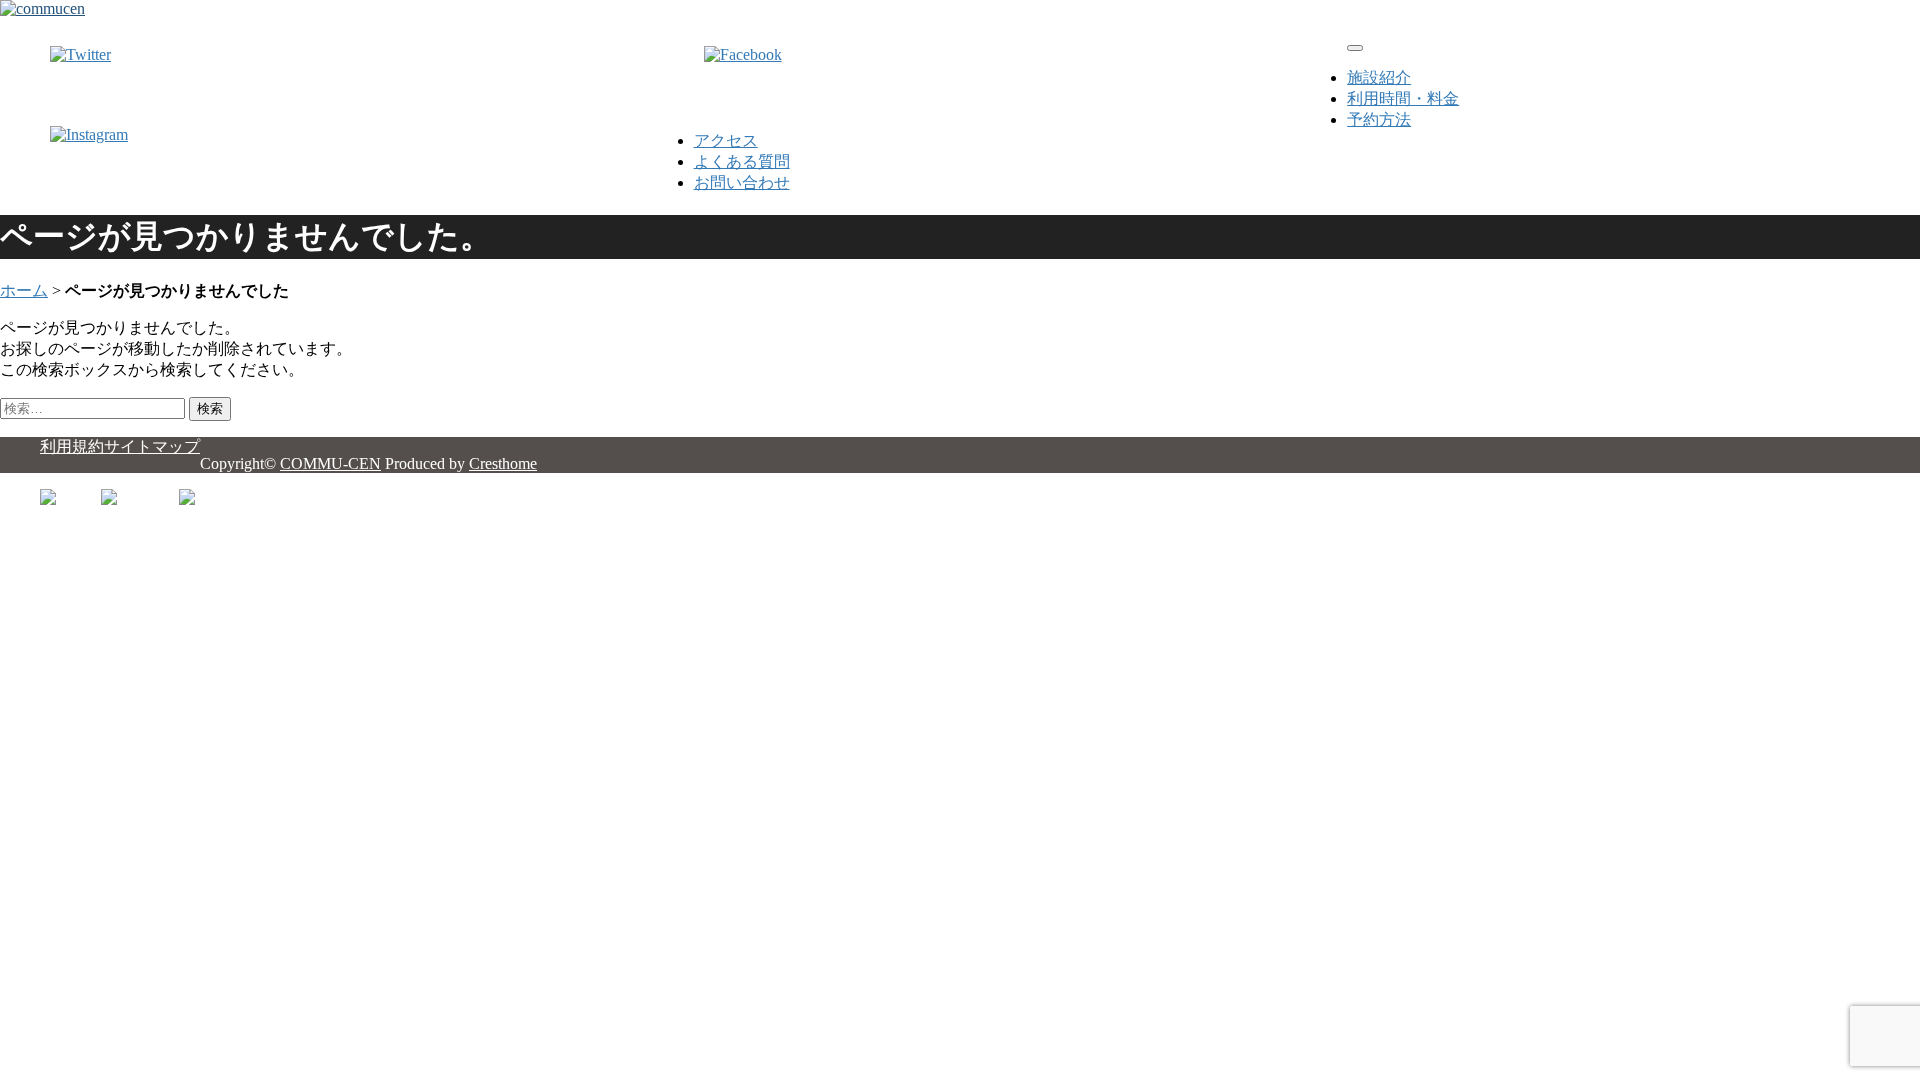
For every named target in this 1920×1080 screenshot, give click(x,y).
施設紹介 (1379, 77)
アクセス (726, 140)
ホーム (24, 290)
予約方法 (1379, 119)
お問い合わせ (742, 182)
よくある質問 (742, 161)
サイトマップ (152, 446)
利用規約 (72, 446)
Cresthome (503, 463)
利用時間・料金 (1403, 98)
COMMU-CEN (330, 463)
